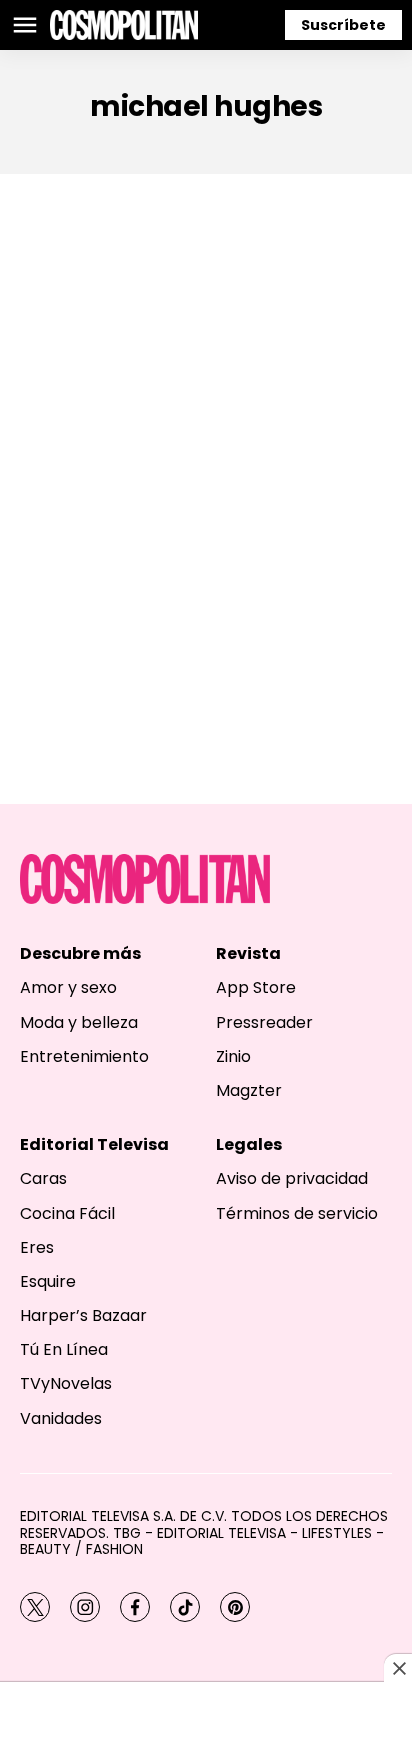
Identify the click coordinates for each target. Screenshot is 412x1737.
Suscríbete (343, 25)
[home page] (124, 25)
